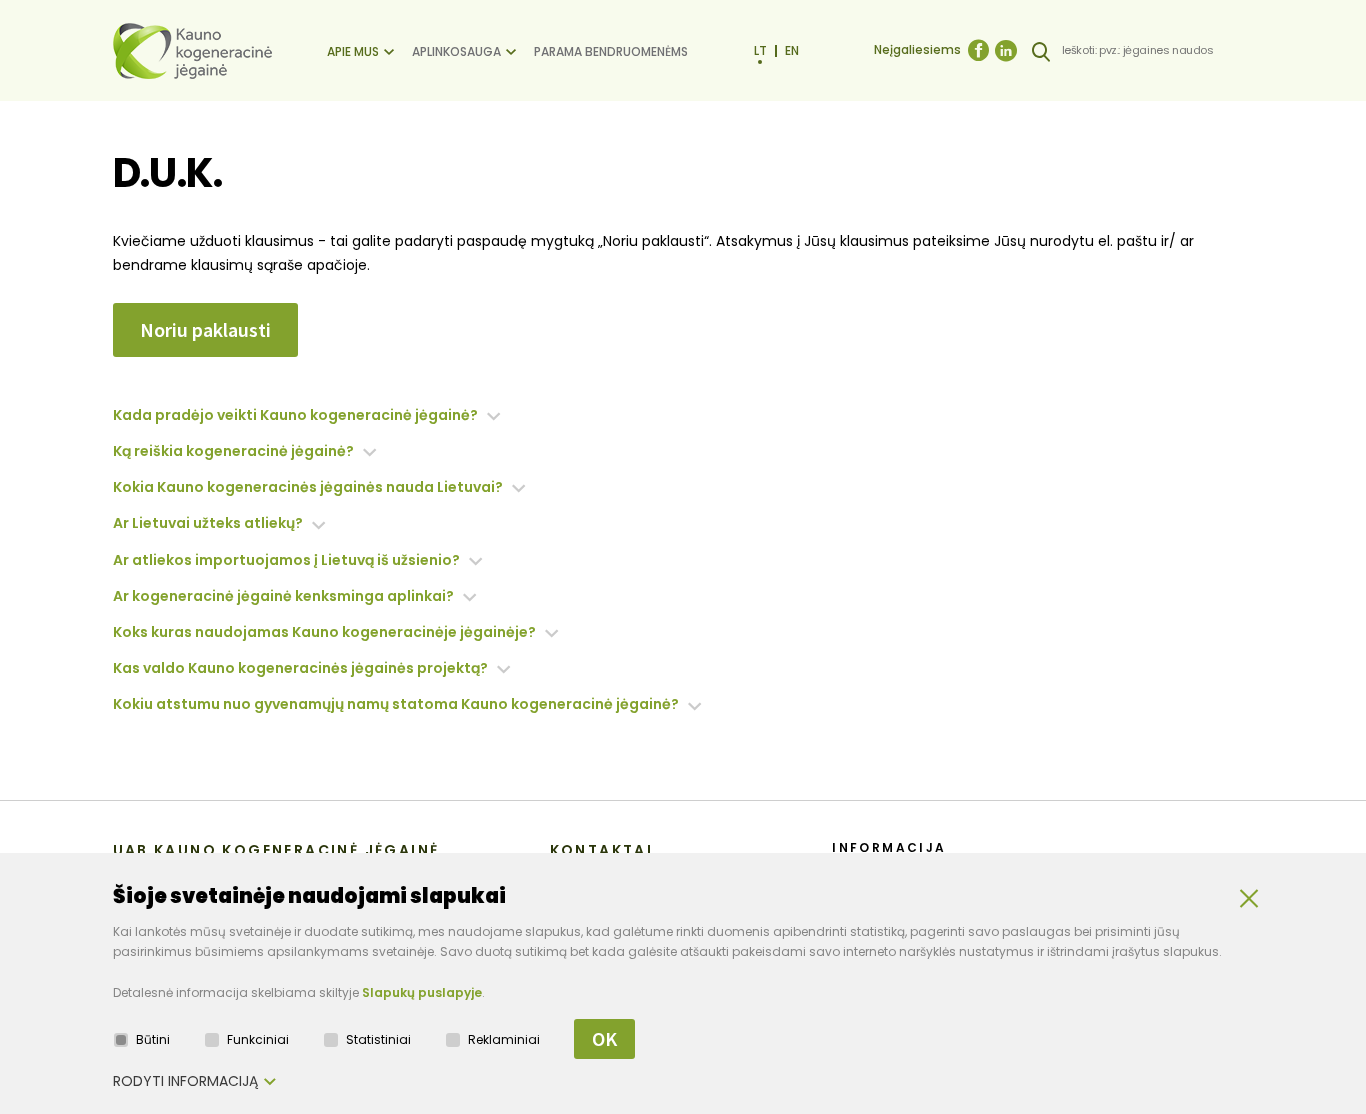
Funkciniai (258, 1039)
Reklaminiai (504, 1039)
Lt (760, 50)
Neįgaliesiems (917, 49)
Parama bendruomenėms (611, 51)
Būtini (153, 1039)
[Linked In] (1006, 51)
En (792, 50)
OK (604, 1038)
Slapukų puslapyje (422, 992)
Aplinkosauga (456, 51)
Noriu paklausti (205, 329)
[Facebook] (978, 51)
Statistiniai (378, 1039)
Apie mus (353, 51)
